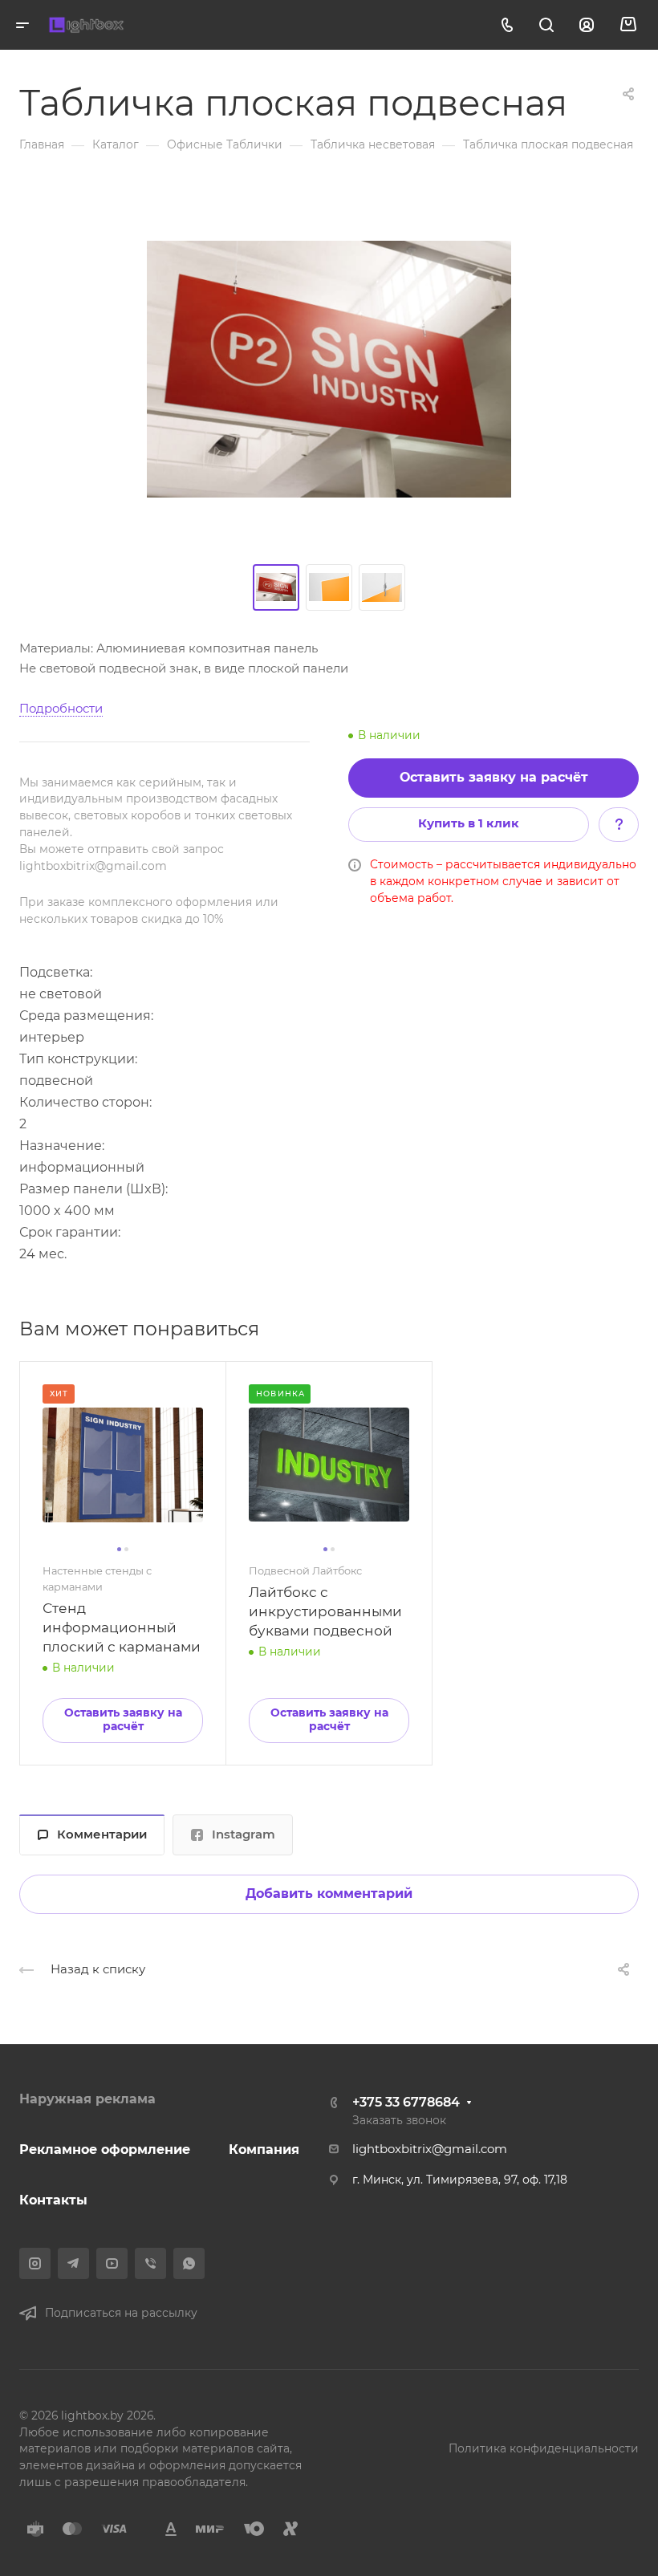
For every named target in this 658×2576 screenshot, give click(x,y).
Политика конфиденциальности (544, 2448)
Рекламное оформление (105, 2149)
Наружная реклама (87, 2099)
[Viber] (150, 2263)
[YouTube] (112, 2263)
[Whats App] (189, 2263)
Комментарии (102, 1834)
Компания (264, 2149)
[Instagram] (35, 2263)
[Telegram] (73, 2263)
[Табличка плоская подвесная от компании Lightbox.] (329, 369)
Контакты (53, 2200)
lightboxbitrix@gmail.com (430, 2149)
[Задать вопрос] (619, 824)
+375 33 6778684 (406, 2102)
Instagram (244, 1834)
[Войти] (587, 25)
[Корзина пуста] (628, 25)
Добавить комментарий (329, 1893)
